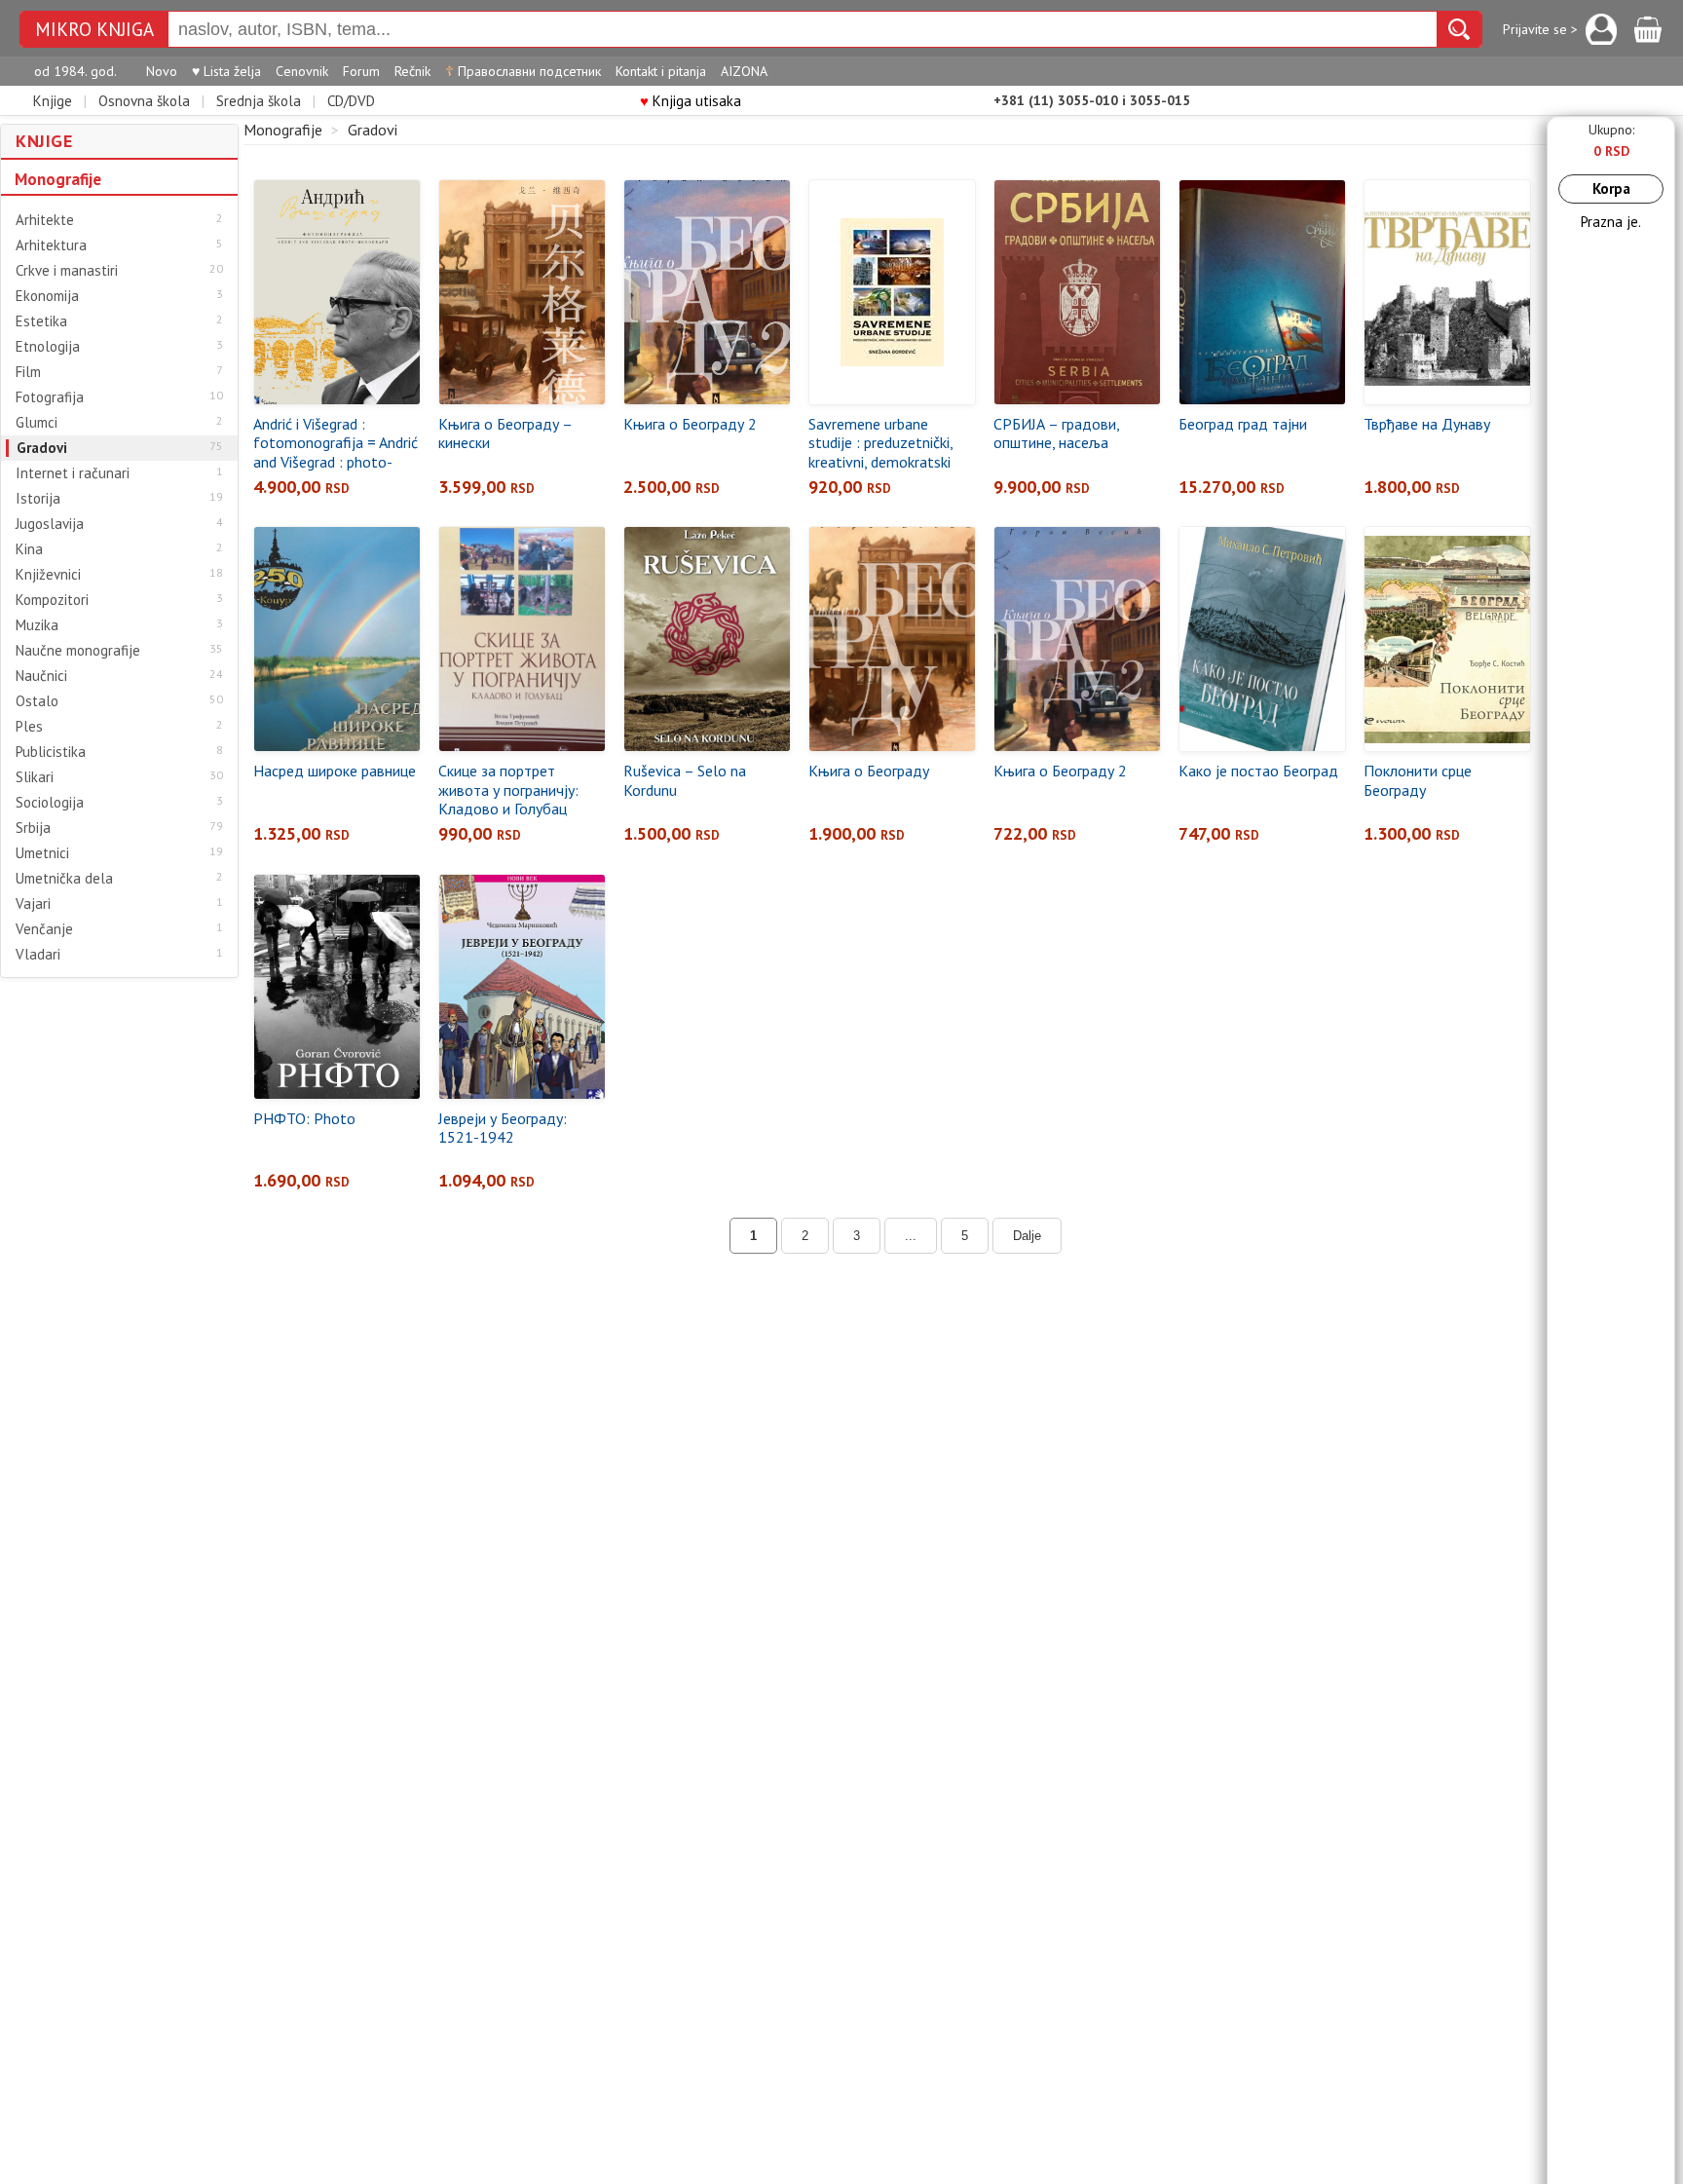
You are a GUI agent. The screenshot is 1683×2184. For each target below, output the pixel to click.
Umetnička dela (64, 879)
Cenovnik (302, 71)
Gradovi (42, 448)
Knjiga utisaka (691, 101)
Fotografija (50, 397)
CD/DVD (351, 101)
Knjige (53, 101)
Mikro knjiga (94, 30)
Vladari (38, 955)
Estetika (41, 321)
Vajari (33, 904)
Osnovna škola (144, 101)
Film (28, 372)
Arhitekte (45, 220)
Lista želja (226, 71)
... (911, 1236)
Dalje (1027, 1236)
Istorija (38, 499)
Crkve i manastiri (67, 271)
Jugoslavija (50, 524)
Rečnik (412, 71)
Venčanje (44, 929)
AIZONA (744, 71)
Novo (162, 71)
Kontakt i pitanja (661, 71)
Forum (361, 71)
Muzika (37, 625)
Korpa (1611, 188)
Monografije (58, 179)
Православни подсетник (523, 71)
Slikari (35, 777)
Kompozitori (52, 600)
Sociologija (50, 803)
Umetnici (42, 853)
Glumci (37, 423)
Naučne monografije (78, 651)
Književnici (48, 575)
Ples (29, 727)
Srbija (33, 828)
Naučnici (41, 676)
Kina (29, 549)
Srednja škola (259, 101)
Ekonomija (47, 296)
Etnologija (48, 347)
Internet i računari (73, 473)
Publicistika (51, 752)
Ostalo (37, 701)
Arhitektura (51, 245)
